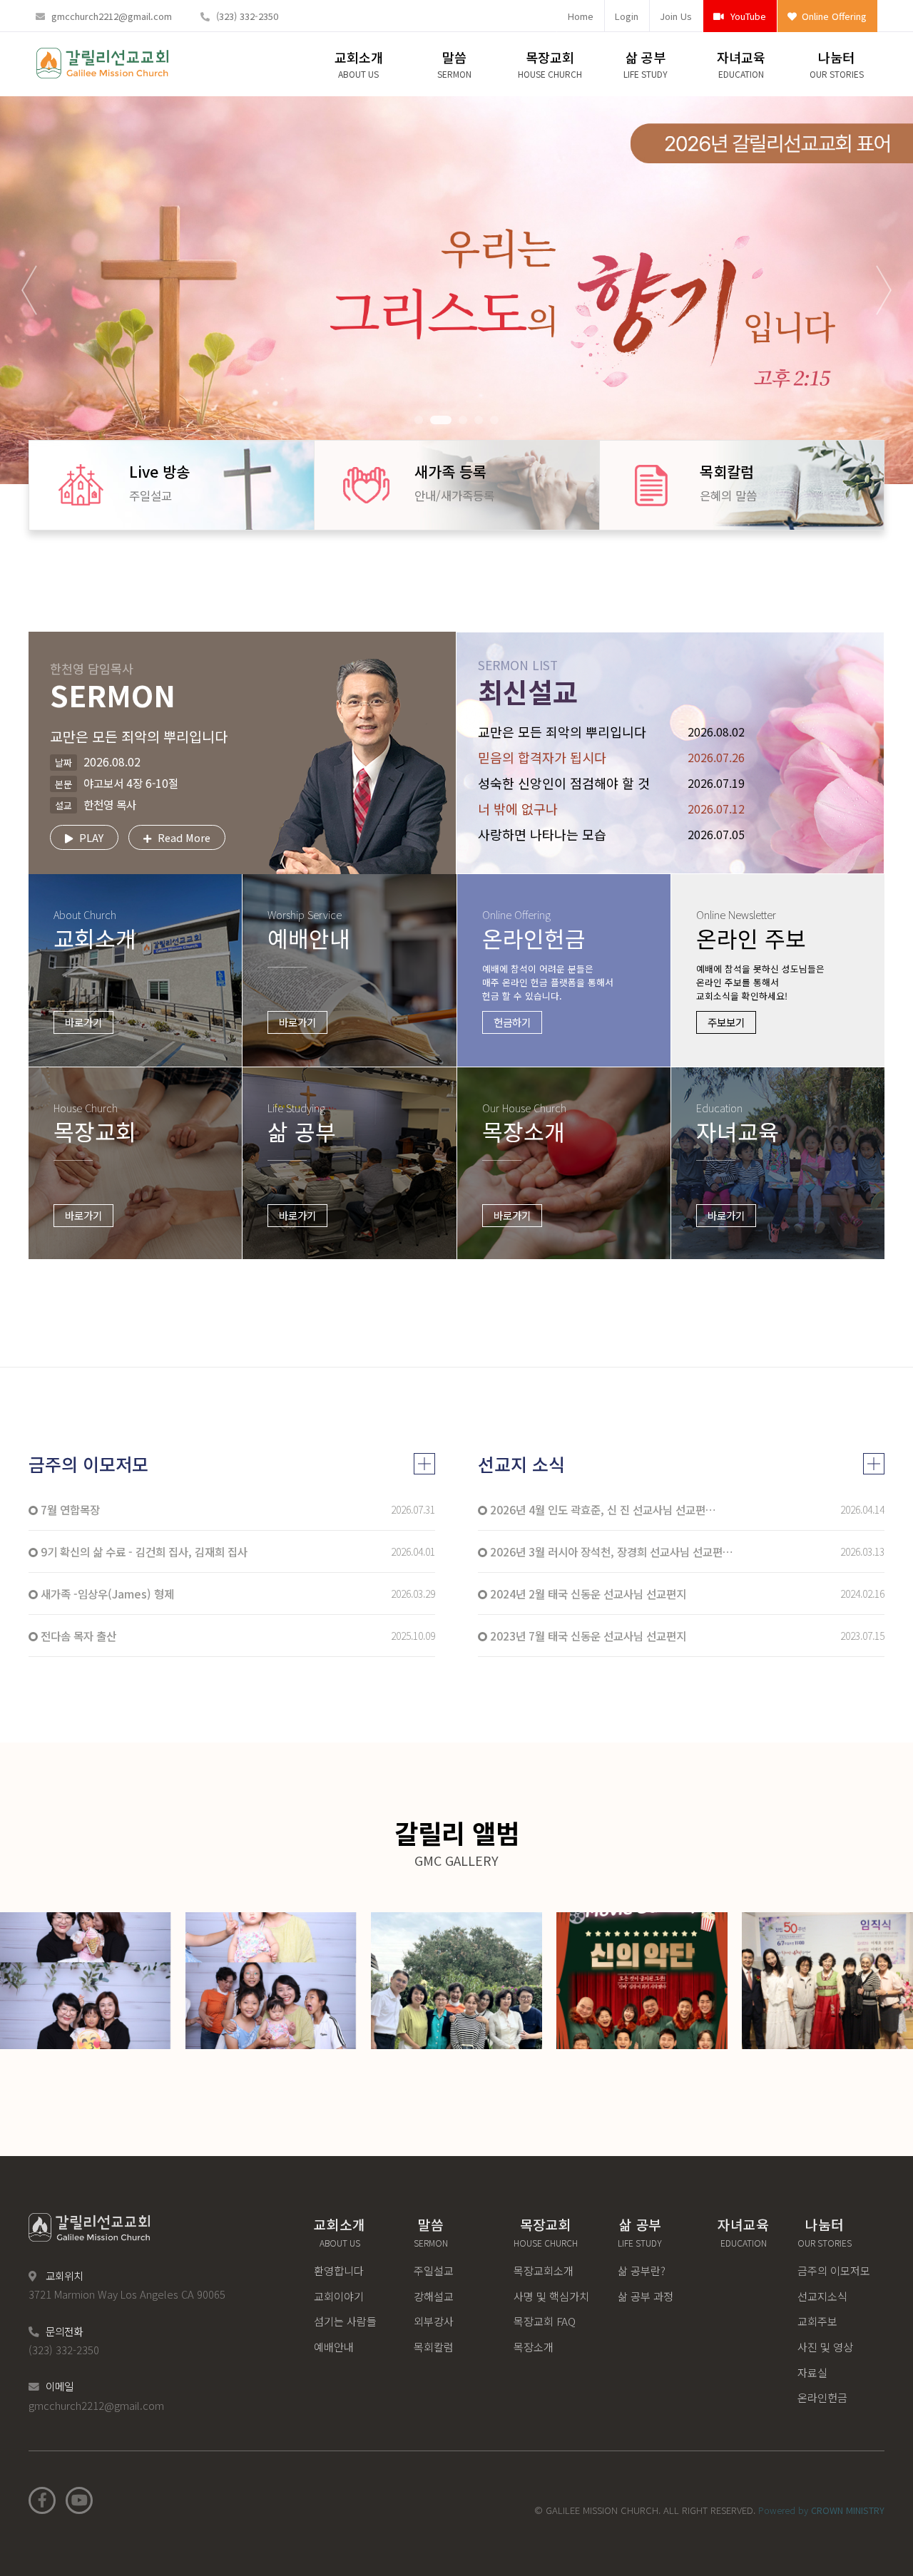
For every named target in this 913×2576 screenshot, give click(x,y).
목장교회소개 (544, 2270)
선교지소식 (822, 2296)
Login (627, 16)
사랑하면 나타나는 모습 (542, 834)
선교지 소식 (521, 1464)
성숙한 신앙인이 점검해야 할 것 (564, 783)
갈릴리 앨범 (457, 1842)
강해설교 (434, 2296)
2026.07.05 (716, 834)
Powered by (821, 2510)
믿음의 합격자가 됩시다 (542, 757)
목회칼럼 (434, 2347)
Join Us (676, 16)
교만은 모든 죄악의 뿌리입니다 (562, 732)
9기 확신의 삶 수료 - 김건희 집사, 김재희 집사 (143, 1551)
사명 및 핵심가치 (551, 2296)
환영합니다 (339, 2270)
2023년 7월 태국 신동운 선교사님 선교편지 (587, 1636)
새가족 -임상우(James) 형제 (106, 1594)
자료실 (812, 2372)
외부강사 (434, 2321)
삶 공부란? (642, 2270)
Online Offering (833, 16)
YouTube (747, 16)
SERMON (113, 684)
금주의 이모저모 (88, 1464)
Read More (183, 837)
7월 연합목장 (69, 1509)
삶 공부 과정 (646, 2296)
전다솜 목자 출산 (77, 1636)
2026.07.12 (716, 809)
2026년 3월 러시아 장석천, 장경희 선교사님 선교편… (610, 1551)
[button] (419, 420)
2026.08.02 (716, 732)
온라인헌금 (822, 2397)
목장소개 (534, 2347)
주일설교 (434, 2270)
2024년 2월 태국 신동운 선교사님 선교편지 (587, 1594)
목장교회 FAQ (545, 2321)
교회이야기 (339, 2296)
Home (581, 16)
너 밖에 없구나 (518, 809)
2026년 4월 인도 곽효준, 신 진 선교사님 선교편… (602, 1509)
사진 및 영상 (825, 2347)
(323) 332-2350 (247, 16)
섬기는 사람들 (345, 2321)
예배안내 (334, 2347)
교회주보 (817, 2321)
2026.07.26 (716, 757)
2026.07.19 (716, 783)
